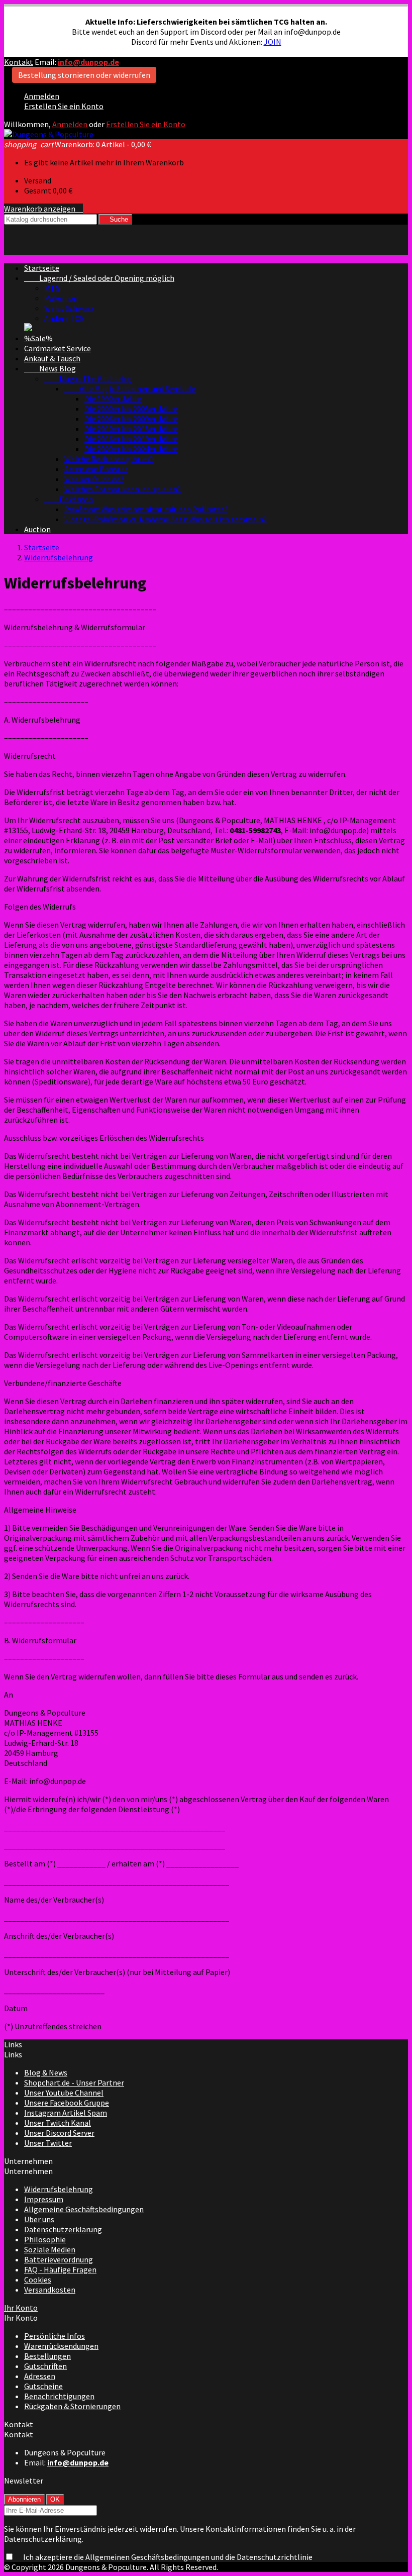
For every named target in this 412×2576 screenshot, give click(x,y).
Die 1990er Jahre (113, 399)
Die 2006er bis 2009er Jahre (131, 419)
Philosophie (45, 2239)
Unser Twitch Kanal (58, 2123)
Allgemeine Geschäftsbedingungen (84, 2209)
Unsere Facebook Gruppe (67, 2103)
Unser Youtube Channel (64, 2093)
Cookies (38, 2280)
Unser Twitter (48, 2143)
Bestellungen (47, 2356)
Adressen (40, 2376)
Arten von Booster (96, 469)
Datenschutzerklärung (63, 2229)
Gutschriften (45, 2366)
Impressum (44, 2199)
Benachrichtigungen (59, 2396)
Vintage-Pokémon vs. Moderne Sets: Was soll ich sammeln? (166, 519)
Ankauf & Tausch (52, 358)
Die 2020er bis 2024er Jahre (131, 449)
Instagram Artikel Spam (66, 2113)
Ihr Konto (21, 2308)
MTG (52, 288)
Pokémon (69, 499)
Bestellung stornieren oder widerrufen (84, 75)
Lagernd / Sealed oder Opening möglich (99, 278)
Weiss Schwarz (69, 308)
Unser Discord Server (59, 2133)
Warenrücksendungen (61, 2346)
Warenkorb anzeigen (43, 209)
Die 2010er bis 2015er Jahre (131, 429)
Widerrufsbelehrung (59, 2189)
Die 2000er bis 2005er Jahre (131, 409)
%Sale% (38, 338)
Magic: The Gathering (88, 378)
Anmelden (42, 96)
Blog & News (46, 2072)
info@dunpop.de (88, 62)
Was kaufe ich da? (94, 479)
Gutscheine (43, 2386)
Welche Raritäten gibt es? (109, 459)
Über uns (39, 2219)
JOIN (273, 42)
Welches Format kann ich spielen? (123, 489)
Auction (37, 529)
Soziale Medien (50, 2249)
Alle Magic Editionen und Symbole (130, 388)
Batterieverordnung (59, 2259)
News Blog (50, 368)
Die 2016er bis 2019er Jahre (131, 439)
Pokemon (61, 298)
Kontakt (19, 62)
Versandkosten (50, 2290)
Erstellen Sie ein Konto (64, 106)
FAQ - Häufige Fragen (60, 2269)
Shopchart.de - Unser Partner (74, 2083)
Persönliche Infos (55, 2336)
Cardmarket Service (58, 348)
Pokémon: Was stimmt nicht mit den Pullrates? (146, 509)
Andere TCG (64, 318)
